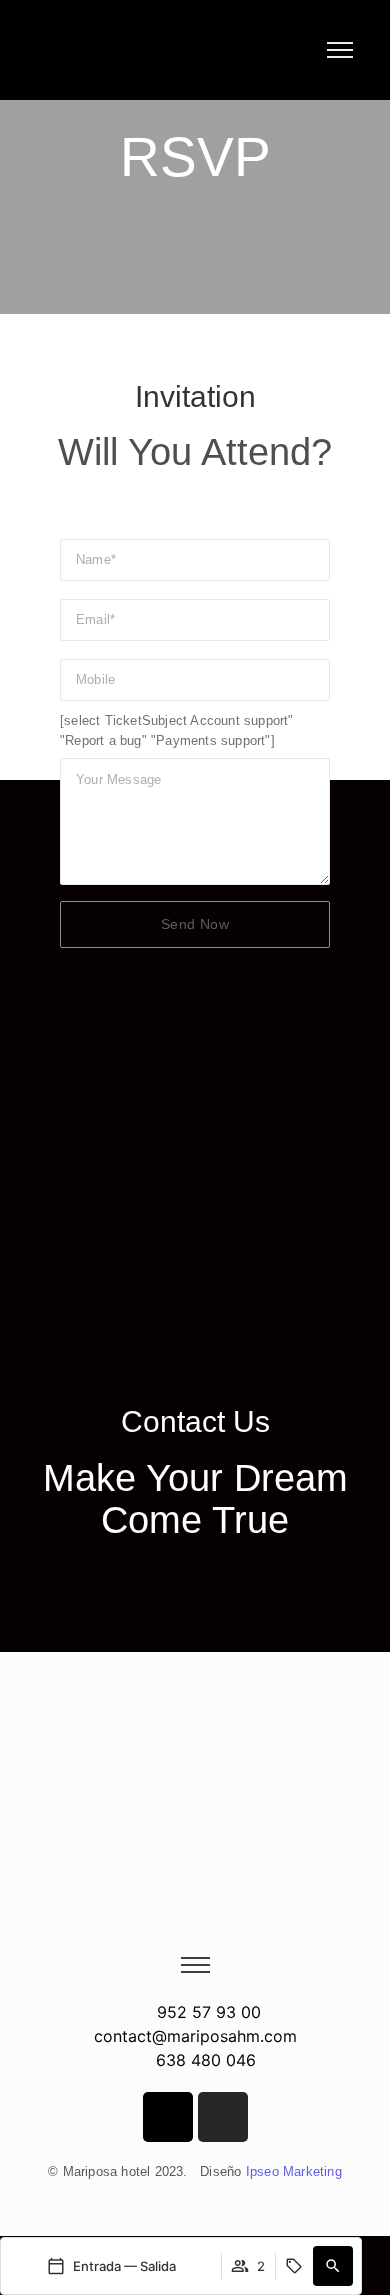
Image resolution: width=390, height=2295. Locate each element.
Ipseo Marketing (294, 2171)
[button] (333, 2266)
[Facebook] (168, 2117)
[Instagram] (223, 2117)
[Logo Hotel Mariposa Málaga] (56, 57)
